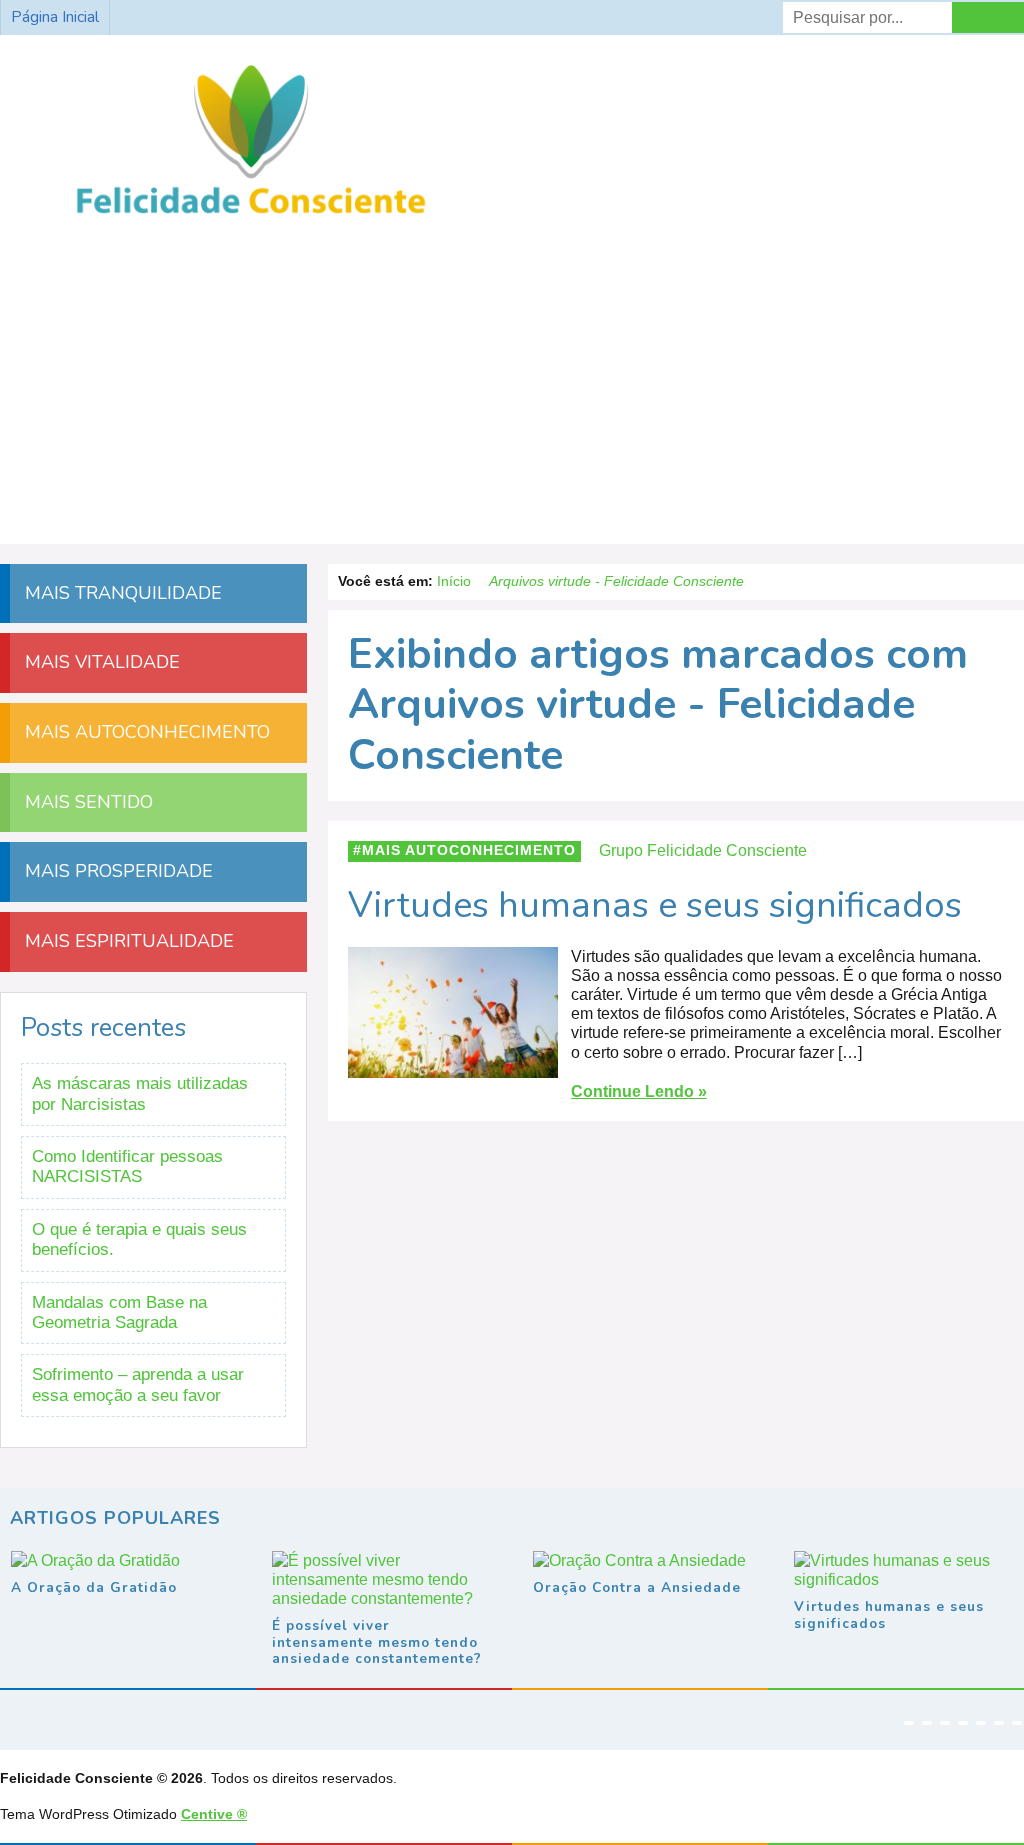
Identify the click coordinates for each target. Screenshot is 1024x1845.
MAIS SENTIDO (86, 802)
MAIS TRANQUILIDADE (121, 593)
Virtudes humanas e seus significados (655, 905)
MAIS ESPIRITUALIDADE (127, 941)
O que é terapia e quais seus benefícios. (139, 1239)
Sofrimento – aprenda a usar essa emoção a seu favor (138, 1384)
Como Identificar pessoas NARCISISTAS (127, 1166)
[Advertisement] (512, 374)
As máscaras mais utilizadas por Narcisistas (140, 1093)
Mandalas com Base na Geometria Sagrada (119, 1312)
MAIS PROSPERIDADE (116, 871)
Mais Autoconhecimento (469, 850)
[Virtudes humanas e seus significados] (453, 1068)
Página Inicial (55, 17)
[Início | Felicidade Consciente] (251, 214)
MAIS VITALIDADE (100, 662)
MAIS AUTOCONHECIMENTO (145, 732)
